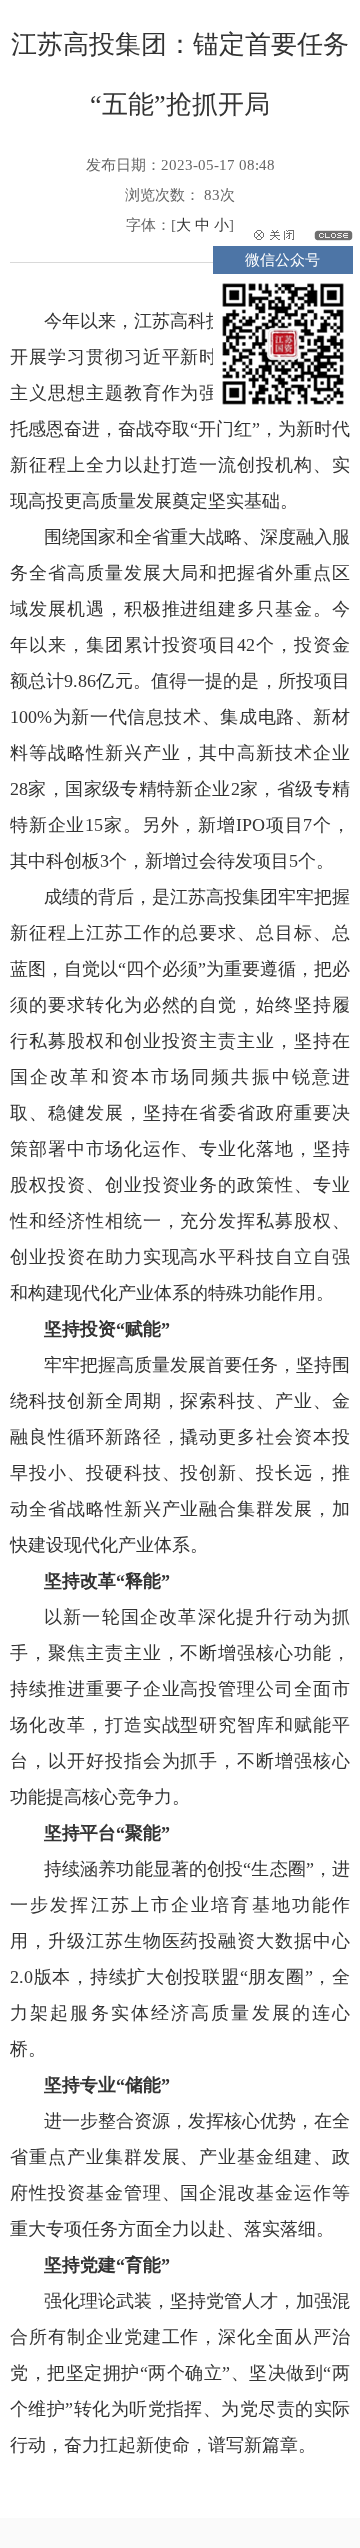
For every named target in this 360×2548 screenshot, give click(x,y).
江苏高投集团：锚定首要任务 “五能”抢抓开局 (180, 74)
